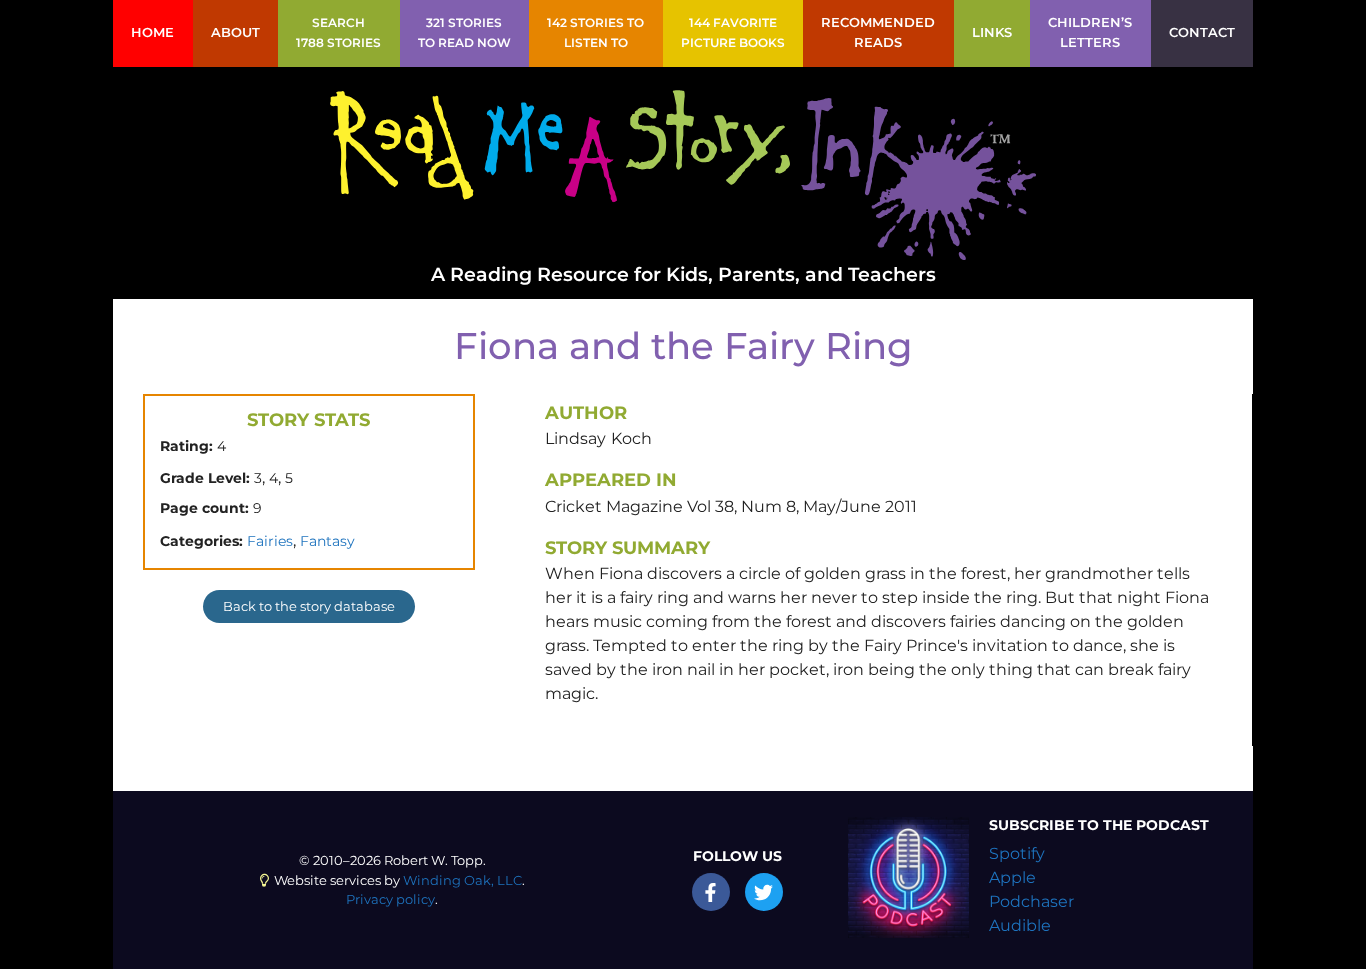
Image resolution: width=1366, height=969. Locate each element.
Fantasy (327, 541)
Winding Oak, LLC (462, 880)
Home (152, 32)
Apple (1012, 877)
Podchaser (1031, 901)
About (235, 32)
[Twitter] (764, 892)
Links (992, 32)
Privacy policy (390, 899)
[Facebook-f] (711, 892)
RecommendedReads (878, 32)
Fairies (270, 541)
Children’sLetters (1090, 32)
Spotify (1017, 853)
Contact (1202, 32)
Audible (1020, 925)
